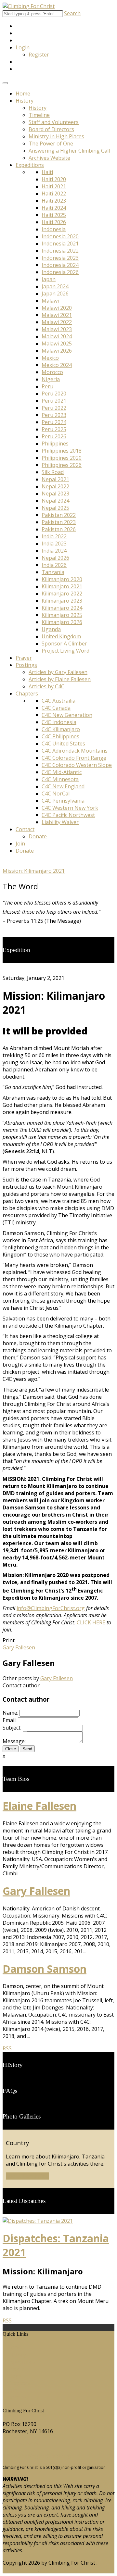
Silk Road (53, 472)
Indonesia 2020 (60, 236)
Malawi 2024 (57, 336)
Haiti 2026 (54, 222)
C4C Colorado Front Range (74, 758)
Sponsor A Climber (64, 644)
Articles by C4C (46, 686)
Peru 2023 (54, 415)
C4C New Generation (67, 715)
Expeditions (30, 165)
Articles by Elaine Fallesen (60, 679)
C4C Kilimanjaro (61, 729)
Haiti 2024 (54, 208)
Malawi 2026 (57, 351)
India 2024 (54, 551)
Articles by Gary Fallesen (58, 672)
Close (11, 1749)
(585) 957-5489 (20, 2444)
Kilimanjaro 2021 (62, 586)
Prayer (24, 658)
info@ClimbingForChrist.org (51, 1608)
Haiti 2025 (54, 215)
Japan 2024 (55, 286)
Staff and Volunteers (54, 122)
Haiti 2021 (54, 186)
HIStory (17, 2355)
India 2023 (54, 544)
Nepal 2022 (55, 486)
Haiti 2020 (54, 179)
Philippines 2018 (62, 451)
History (25, 101)
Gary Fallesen (57, 1678)
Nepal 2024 (55, 501)
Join (20, 844)
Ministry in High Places (56, 136)
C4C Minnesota (60, 779)
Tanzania (53, 572)
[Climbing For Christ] (29, 6)
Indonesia (54, 229)
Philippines (55, 444)
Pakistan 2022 (59, 515)
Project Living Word (65, 651)
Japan (49, 279)
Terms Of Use (19, 2570)
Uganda (51, 629)
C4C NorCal (56, 794)
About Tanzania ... (27, 2176)
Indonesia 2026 (60, 272)
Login (23, 47)
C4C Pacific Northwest (68, 815)
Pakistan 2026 (59, 529)
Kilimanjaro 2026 (62, 622)
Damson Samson (45, 1969)
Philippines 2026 (62, 465)
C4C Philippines (60, 736)
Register (39, 55)
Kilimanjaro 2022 (62, 594)
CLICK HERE (91, 1622)
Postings (26, 665)
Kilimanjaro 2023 (62, 601)
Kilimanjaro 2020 (62, 579)
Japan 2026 (55, 294)
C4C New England (63, 786)
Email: (10, 1720)
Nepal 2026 (55, 558)
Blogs (14, 2376)
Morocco (52, 372)
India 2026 (54, 565)
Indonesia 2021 (60, 244)
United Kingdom (61, 636)
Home (23, 94)
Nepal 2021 (55, 479)
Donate (38, 836)
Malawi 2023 (57, 329)
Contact (25, 829)
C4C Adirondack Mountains (75, 751)
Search (72, 13)
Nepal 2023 (55, 494)
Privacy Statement (62, 2570)
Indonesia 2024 (60, 265)
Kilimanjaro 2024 (62, 608)
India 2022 (54, 536)
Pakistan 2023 (59, 522)
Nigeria (51, 379)
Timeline (39, 115)
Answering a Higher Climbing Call (69, 151)
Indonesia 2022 (60, 251)
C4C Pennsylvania (63, 801)
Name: (10, 1713)
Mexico (50, 358)
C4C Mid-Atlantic (62, 772)
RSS (7, 2048)
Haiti (47, 172)
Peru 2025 (54, 429)
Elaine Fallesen (39, 1806)
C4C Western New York (70, 808)
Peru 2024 (54, 422)
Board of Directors (51, 129)
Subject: (12, 1728)
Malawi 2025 (57, 344)
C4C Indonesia (59, 722)
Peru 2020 (54, 394)
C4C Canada (56, 708)
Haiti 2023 (54, 201)
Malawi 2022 (57, 322)
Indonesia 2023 (60, 258)
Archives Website (49, 158)
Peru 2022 (54, 408)
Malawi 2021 (57, 315)
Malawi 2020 (57, 308)
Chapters (27, 694)
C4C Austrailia (58, 701)
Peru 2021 (54, 401)
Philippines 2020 (62, 458)
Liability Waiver (60, 822)
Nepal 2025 (55, 508)
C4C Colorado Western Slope (77, 765)
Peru (47, 386)
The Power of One (51, 144)
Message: (14, 1741)
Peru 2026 (54, 436)
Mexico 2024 (57, 365)
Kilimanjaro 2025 (62, 615)
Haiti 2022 (54, 194)
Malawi (50, 301)
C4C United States (63, 744)
